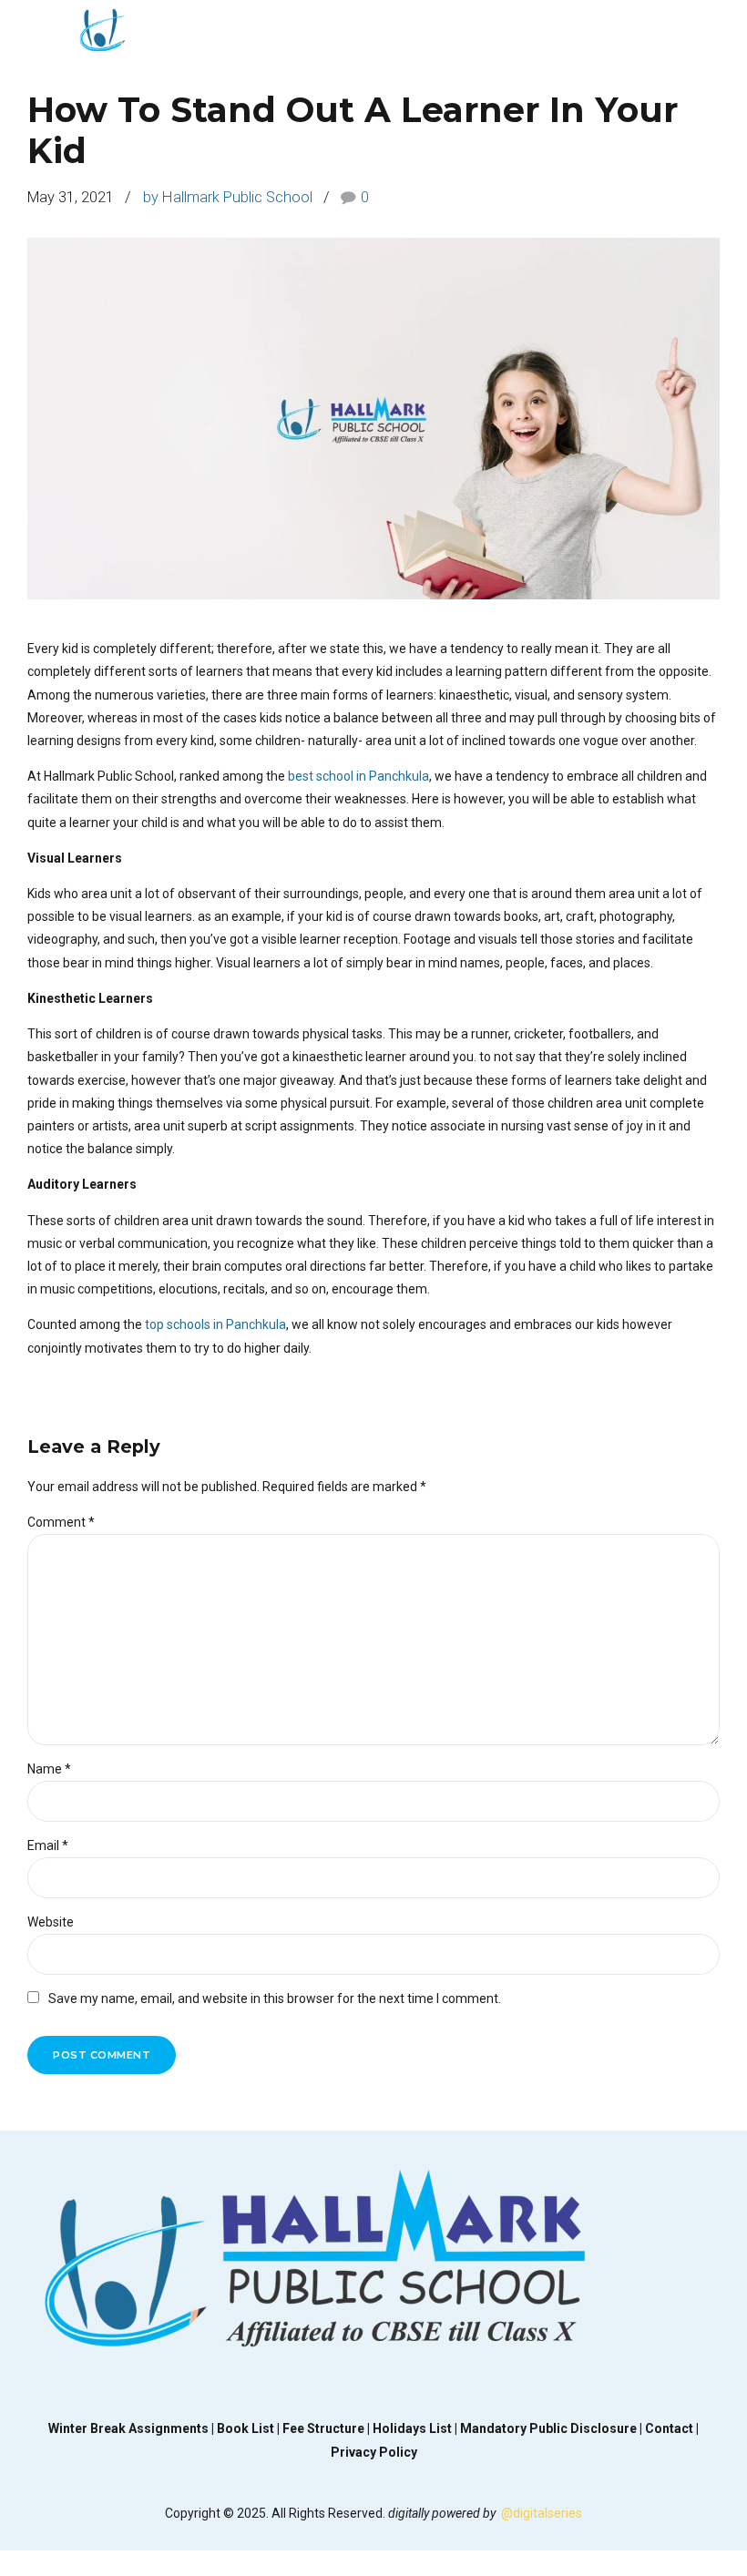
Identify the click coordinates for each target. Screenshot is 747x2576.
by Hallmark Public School (228, 197)
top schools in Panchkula (215, 1324)
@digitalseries (542, 2513)
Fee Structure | (327, 2428)
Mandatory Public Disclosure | (553, 2428)
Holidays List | (416, 2428)
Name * (49, 1769)
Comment (61, 1522)
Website (51, 1922)
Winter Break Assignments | (133, 2428)
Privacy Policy (374, 2452)
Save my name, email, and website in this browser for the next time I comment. (275, 1998)
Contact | (672, 2428)
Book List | (250, 2428)
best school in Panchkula (358, 776)
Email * (48, 1845)
